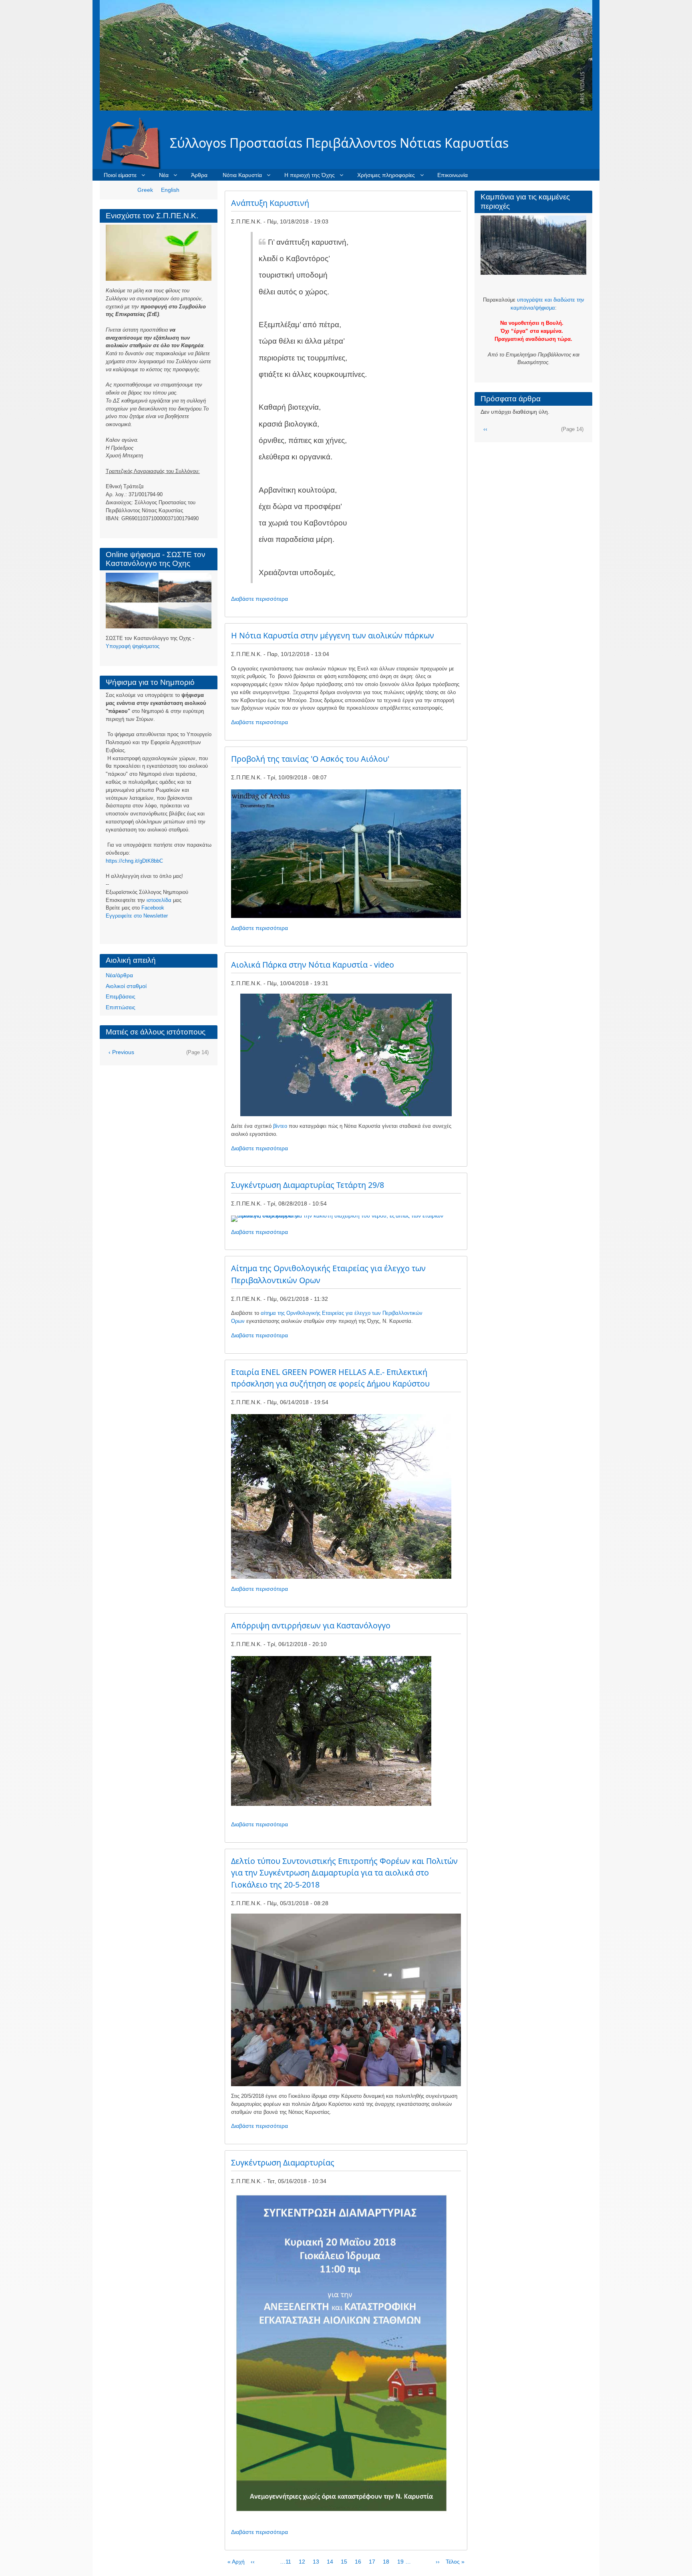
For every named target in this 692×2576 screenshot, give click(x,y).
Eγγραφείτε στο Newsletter (137, 916)
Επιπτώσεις (121, 1007)
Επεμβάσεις (121, 996)
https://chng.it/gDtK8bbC (134, 861)
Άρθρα (199, 175)
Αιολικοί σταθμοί (126, 986)
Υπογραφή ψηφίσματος (133, 646)
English (170, 190)
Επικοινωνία (453, 175)
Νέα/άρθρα (119, 975)
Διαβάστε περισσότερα (259, 599)
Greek (145, 190)
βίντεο (280, 1126)
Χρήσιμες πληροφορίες (386, 175)
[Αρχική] (135, 143)
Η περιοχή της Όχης (310, 175)
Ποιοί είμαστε (120, 175)
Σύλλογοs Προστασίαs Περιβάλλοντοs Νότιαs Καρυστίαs (339, 143)
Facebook (153, 908)
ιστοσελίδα (159, 900)
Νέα (164, 175)
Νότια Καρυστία (242, 175)
